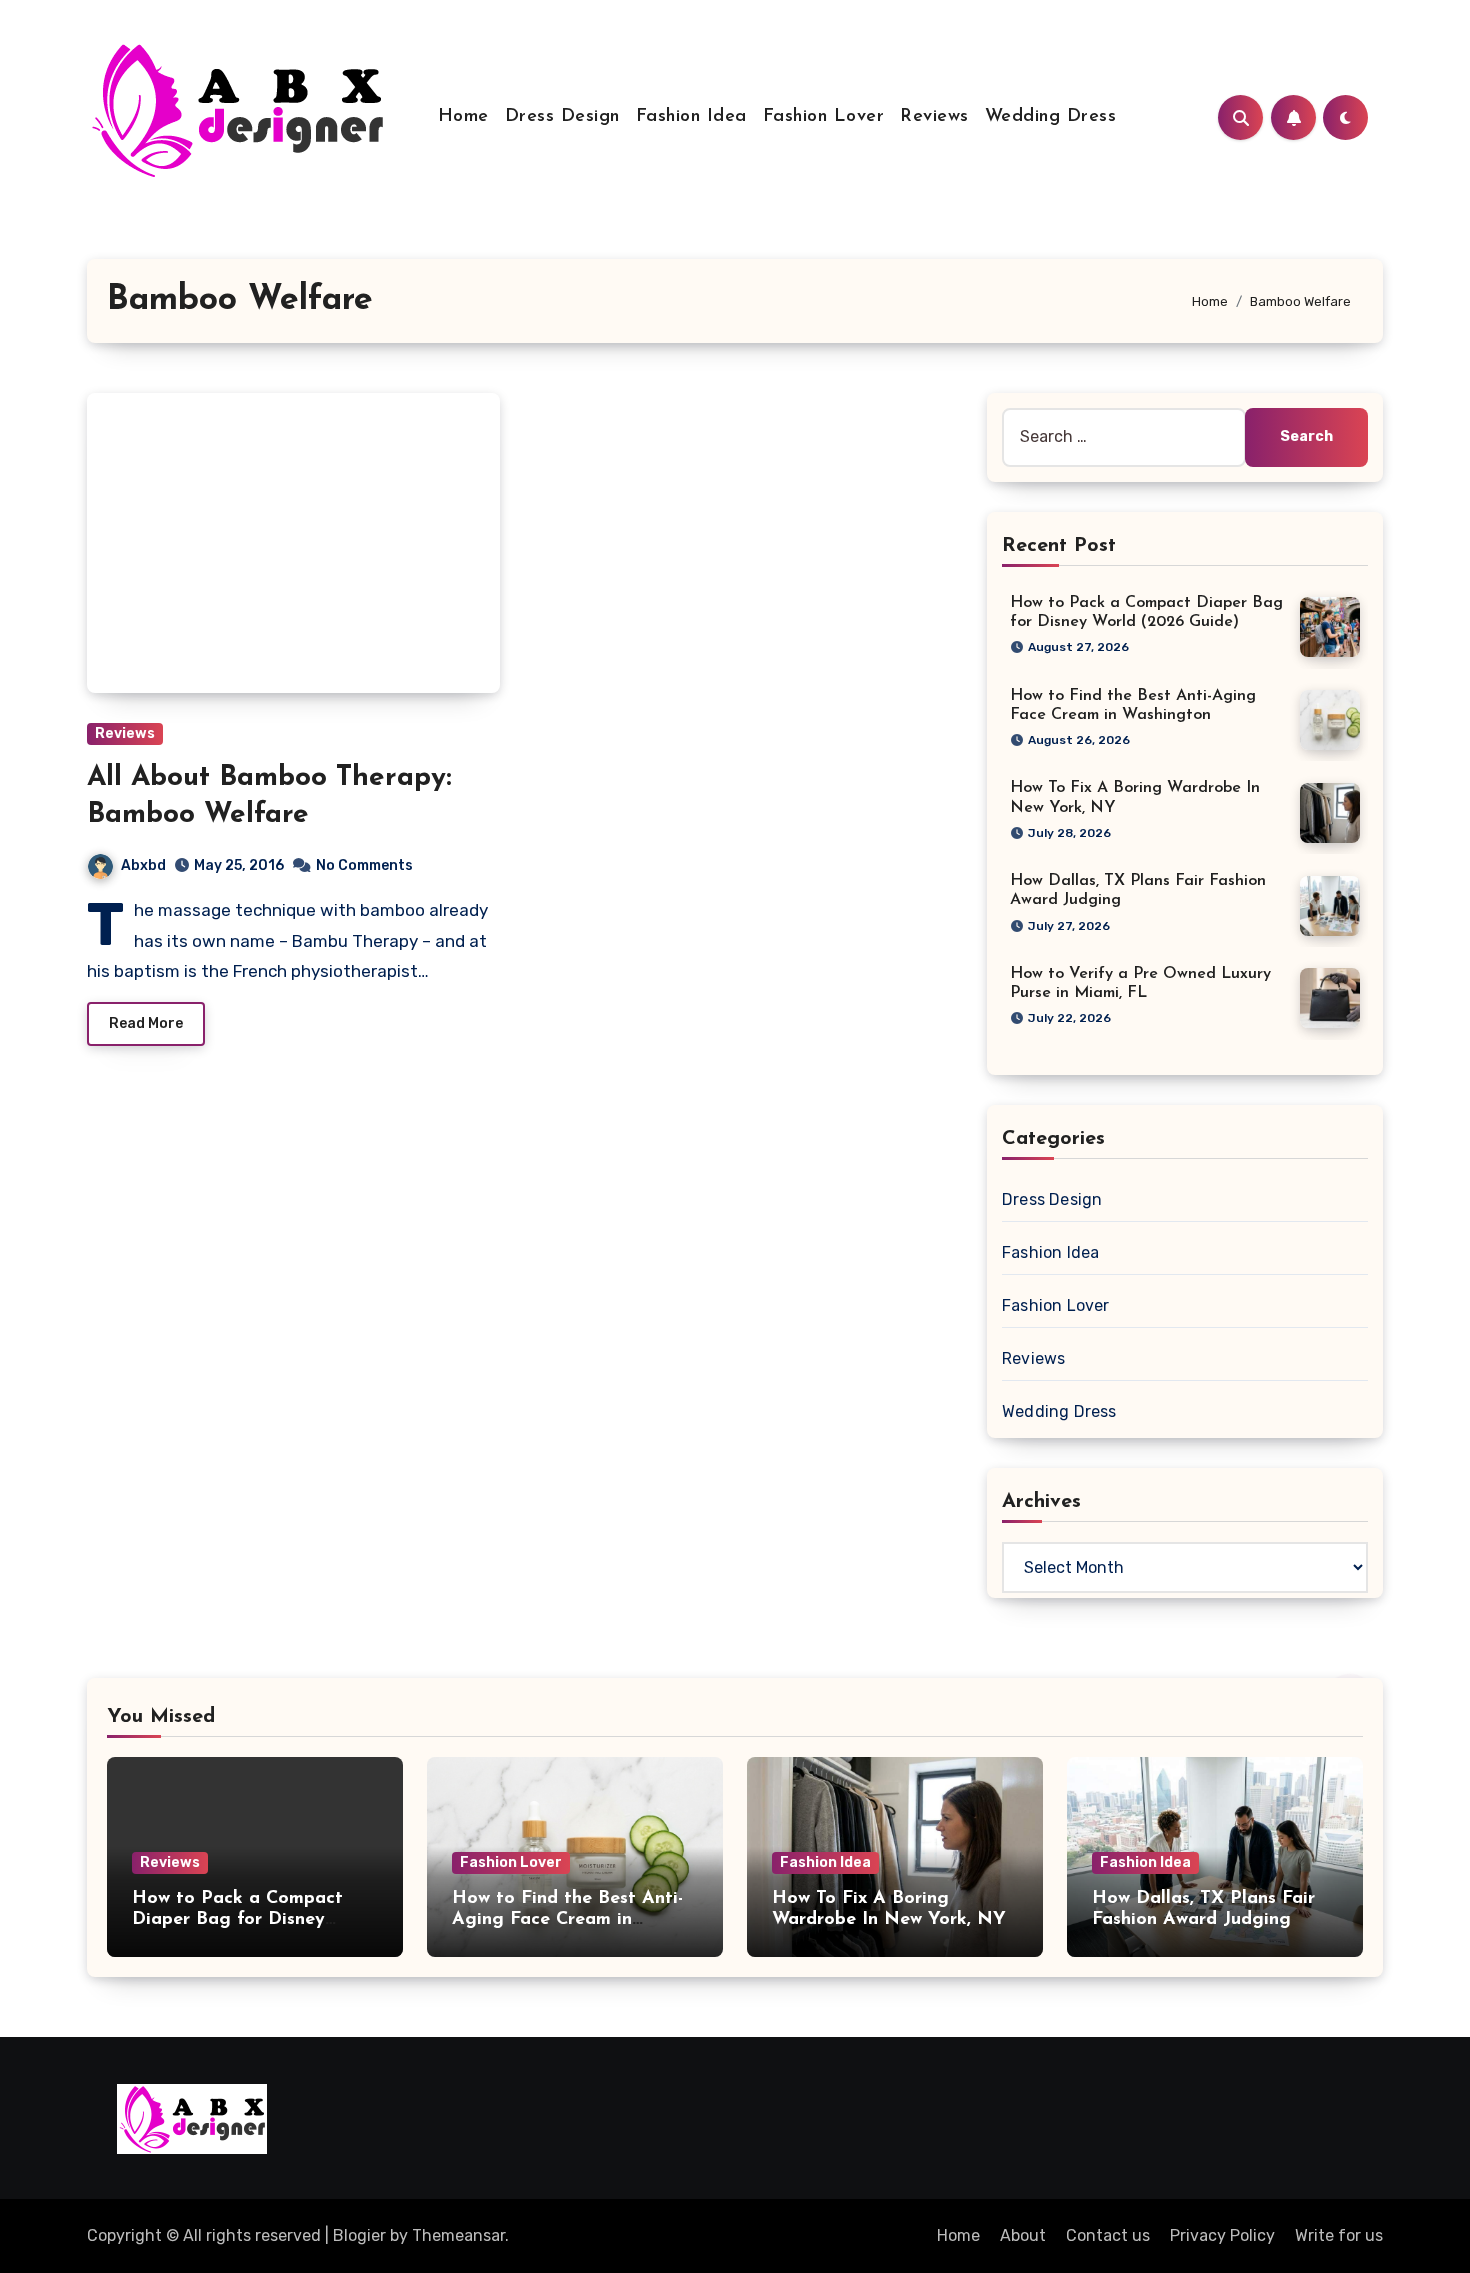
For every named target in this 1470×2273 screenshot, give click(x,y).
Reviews (934, 117)
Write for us (1339, 2235)
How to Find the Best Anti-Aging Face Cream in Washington (567, 1920)
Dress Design (562, 117)
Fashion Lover (824, 117)
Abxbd (143, 865)
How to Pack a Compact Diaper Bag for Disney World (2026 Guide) (237, 1920)
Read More (146, 1023)
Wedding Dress (1051, 117)
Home (463, 117)
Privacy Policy (1222, 2235)
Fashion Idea (691, 117)
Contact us (1108, 2235)
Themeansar (458, 2235)
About (1023, 2235)
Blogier (359, 2235)
